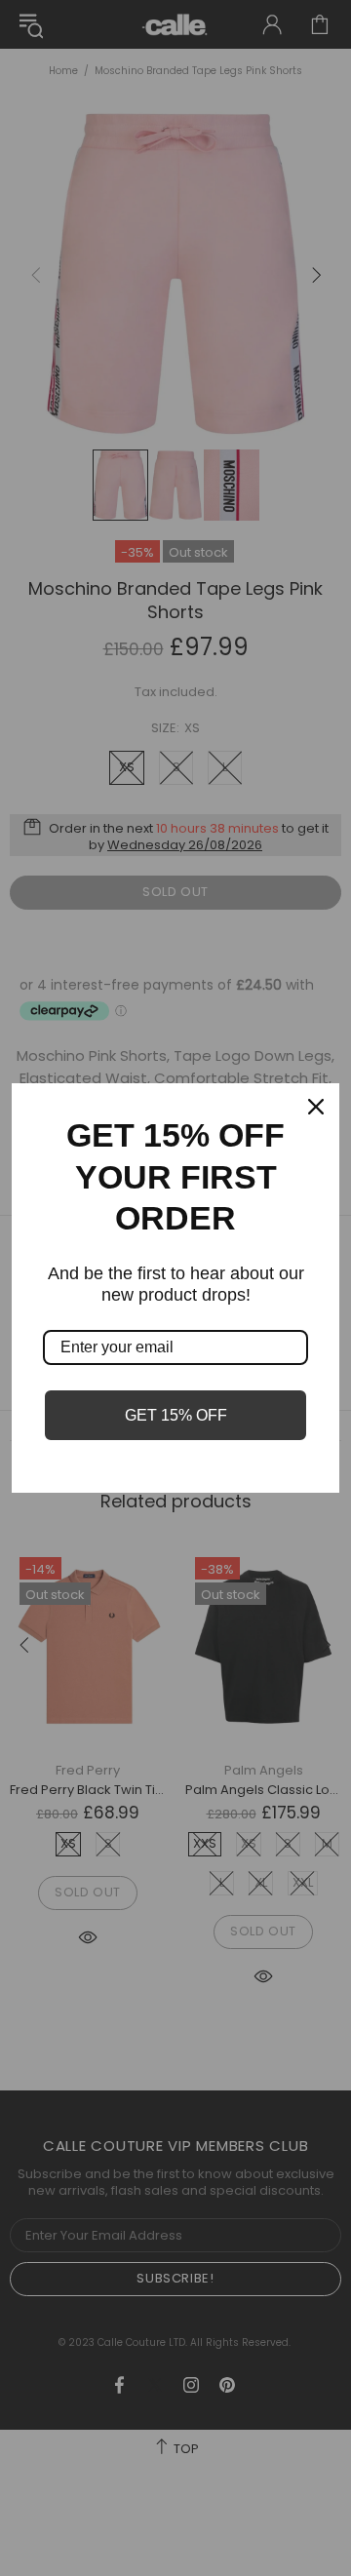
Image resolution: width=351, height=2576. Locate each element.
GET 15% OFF (176, 1415)
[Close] (316, 1107)
